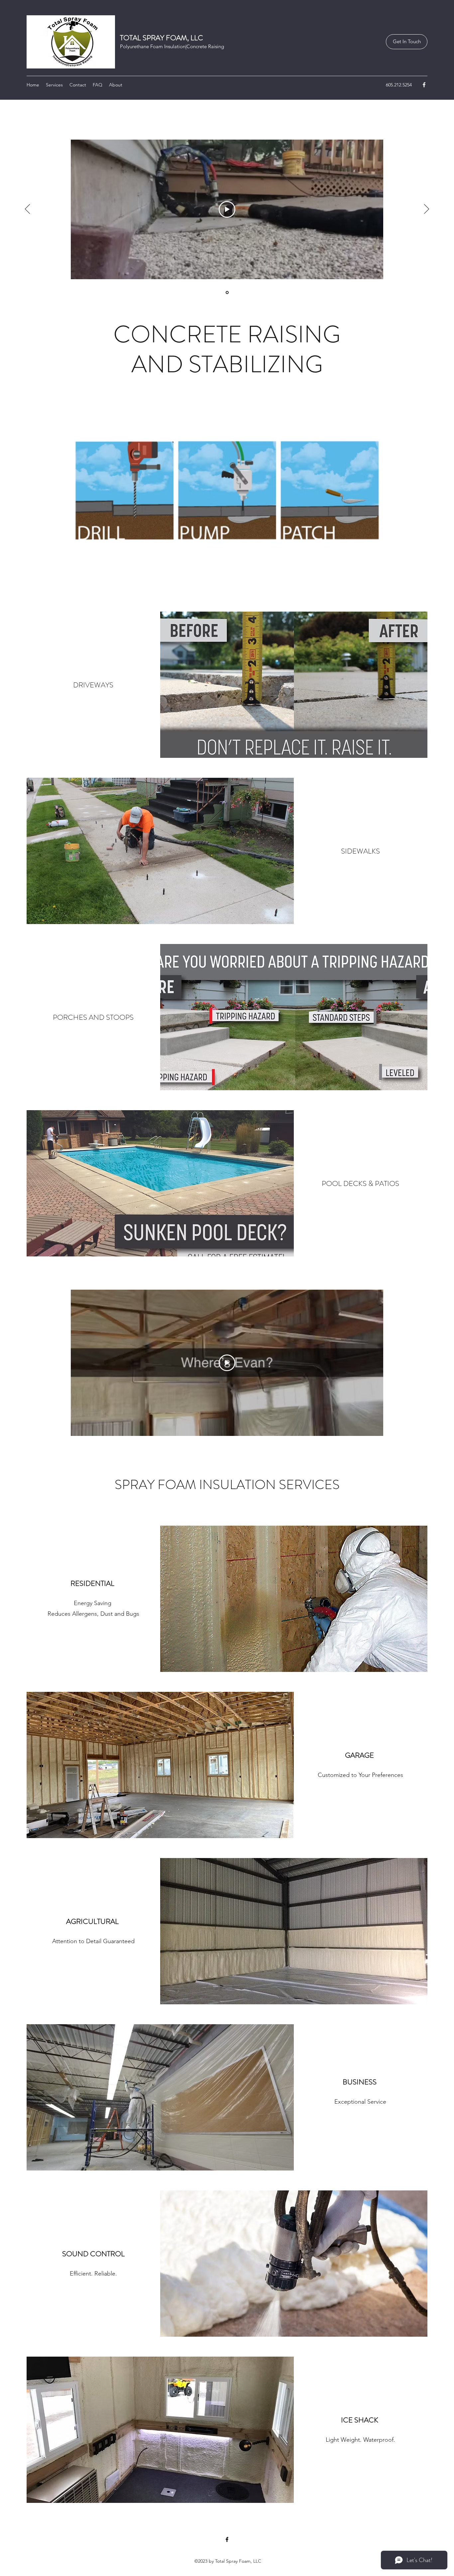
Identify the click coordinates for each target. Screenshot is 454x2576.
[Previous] (27, 209)
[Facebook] (424, 85)
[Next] (427, 209)
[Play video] (227, 209)
